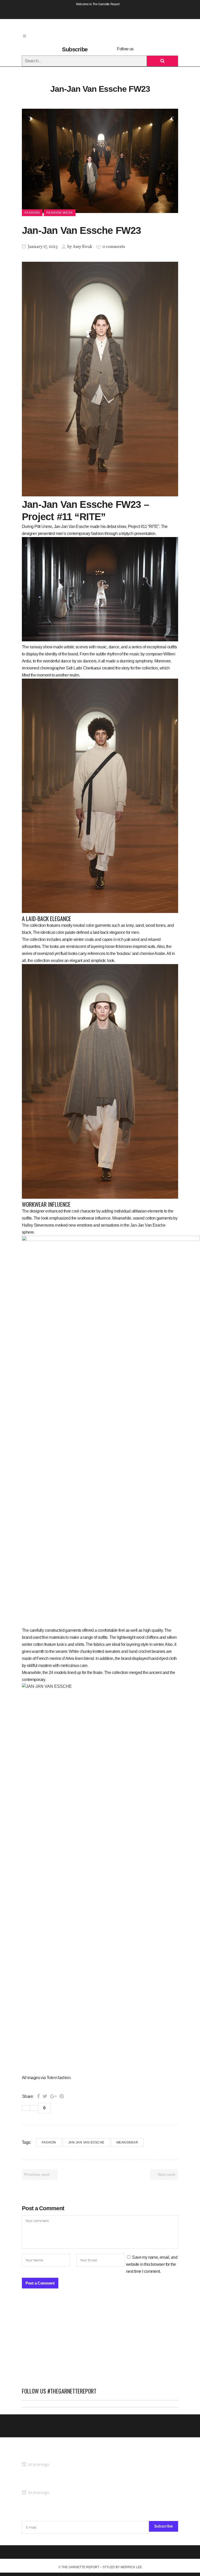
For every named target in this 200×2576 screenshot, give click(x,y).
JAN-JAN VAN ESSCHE (86, 2142)
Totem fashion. (59, 2078)
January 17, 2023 (42, 247)
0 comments (114, 247)
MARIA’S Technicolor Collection (49, 2455)
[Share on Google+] (53, 2096)
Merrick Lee (131, 2567)
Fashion (49, 2142)
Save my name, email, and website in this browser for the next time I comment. (152, 2264)
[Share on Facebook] (38, 2096)
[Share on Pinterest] (62, 2096)
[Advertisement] (100, 2341)
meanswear (127, 2142)
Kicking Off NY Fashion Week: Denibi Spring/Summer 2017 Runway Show (86, 2483)
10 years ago (38, 2465)
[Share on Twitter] (45, 2096)
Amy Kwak (82, 247)
